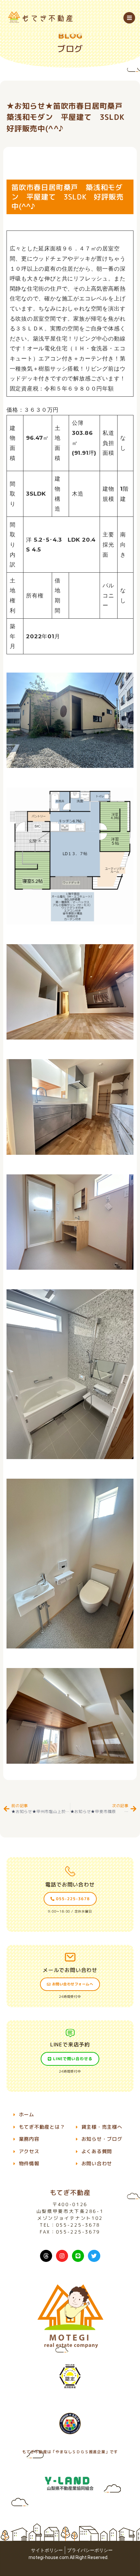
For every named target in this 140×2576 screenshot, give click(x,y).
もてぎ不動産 (70, 2192)
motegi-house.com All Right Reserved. (69, 2557)
